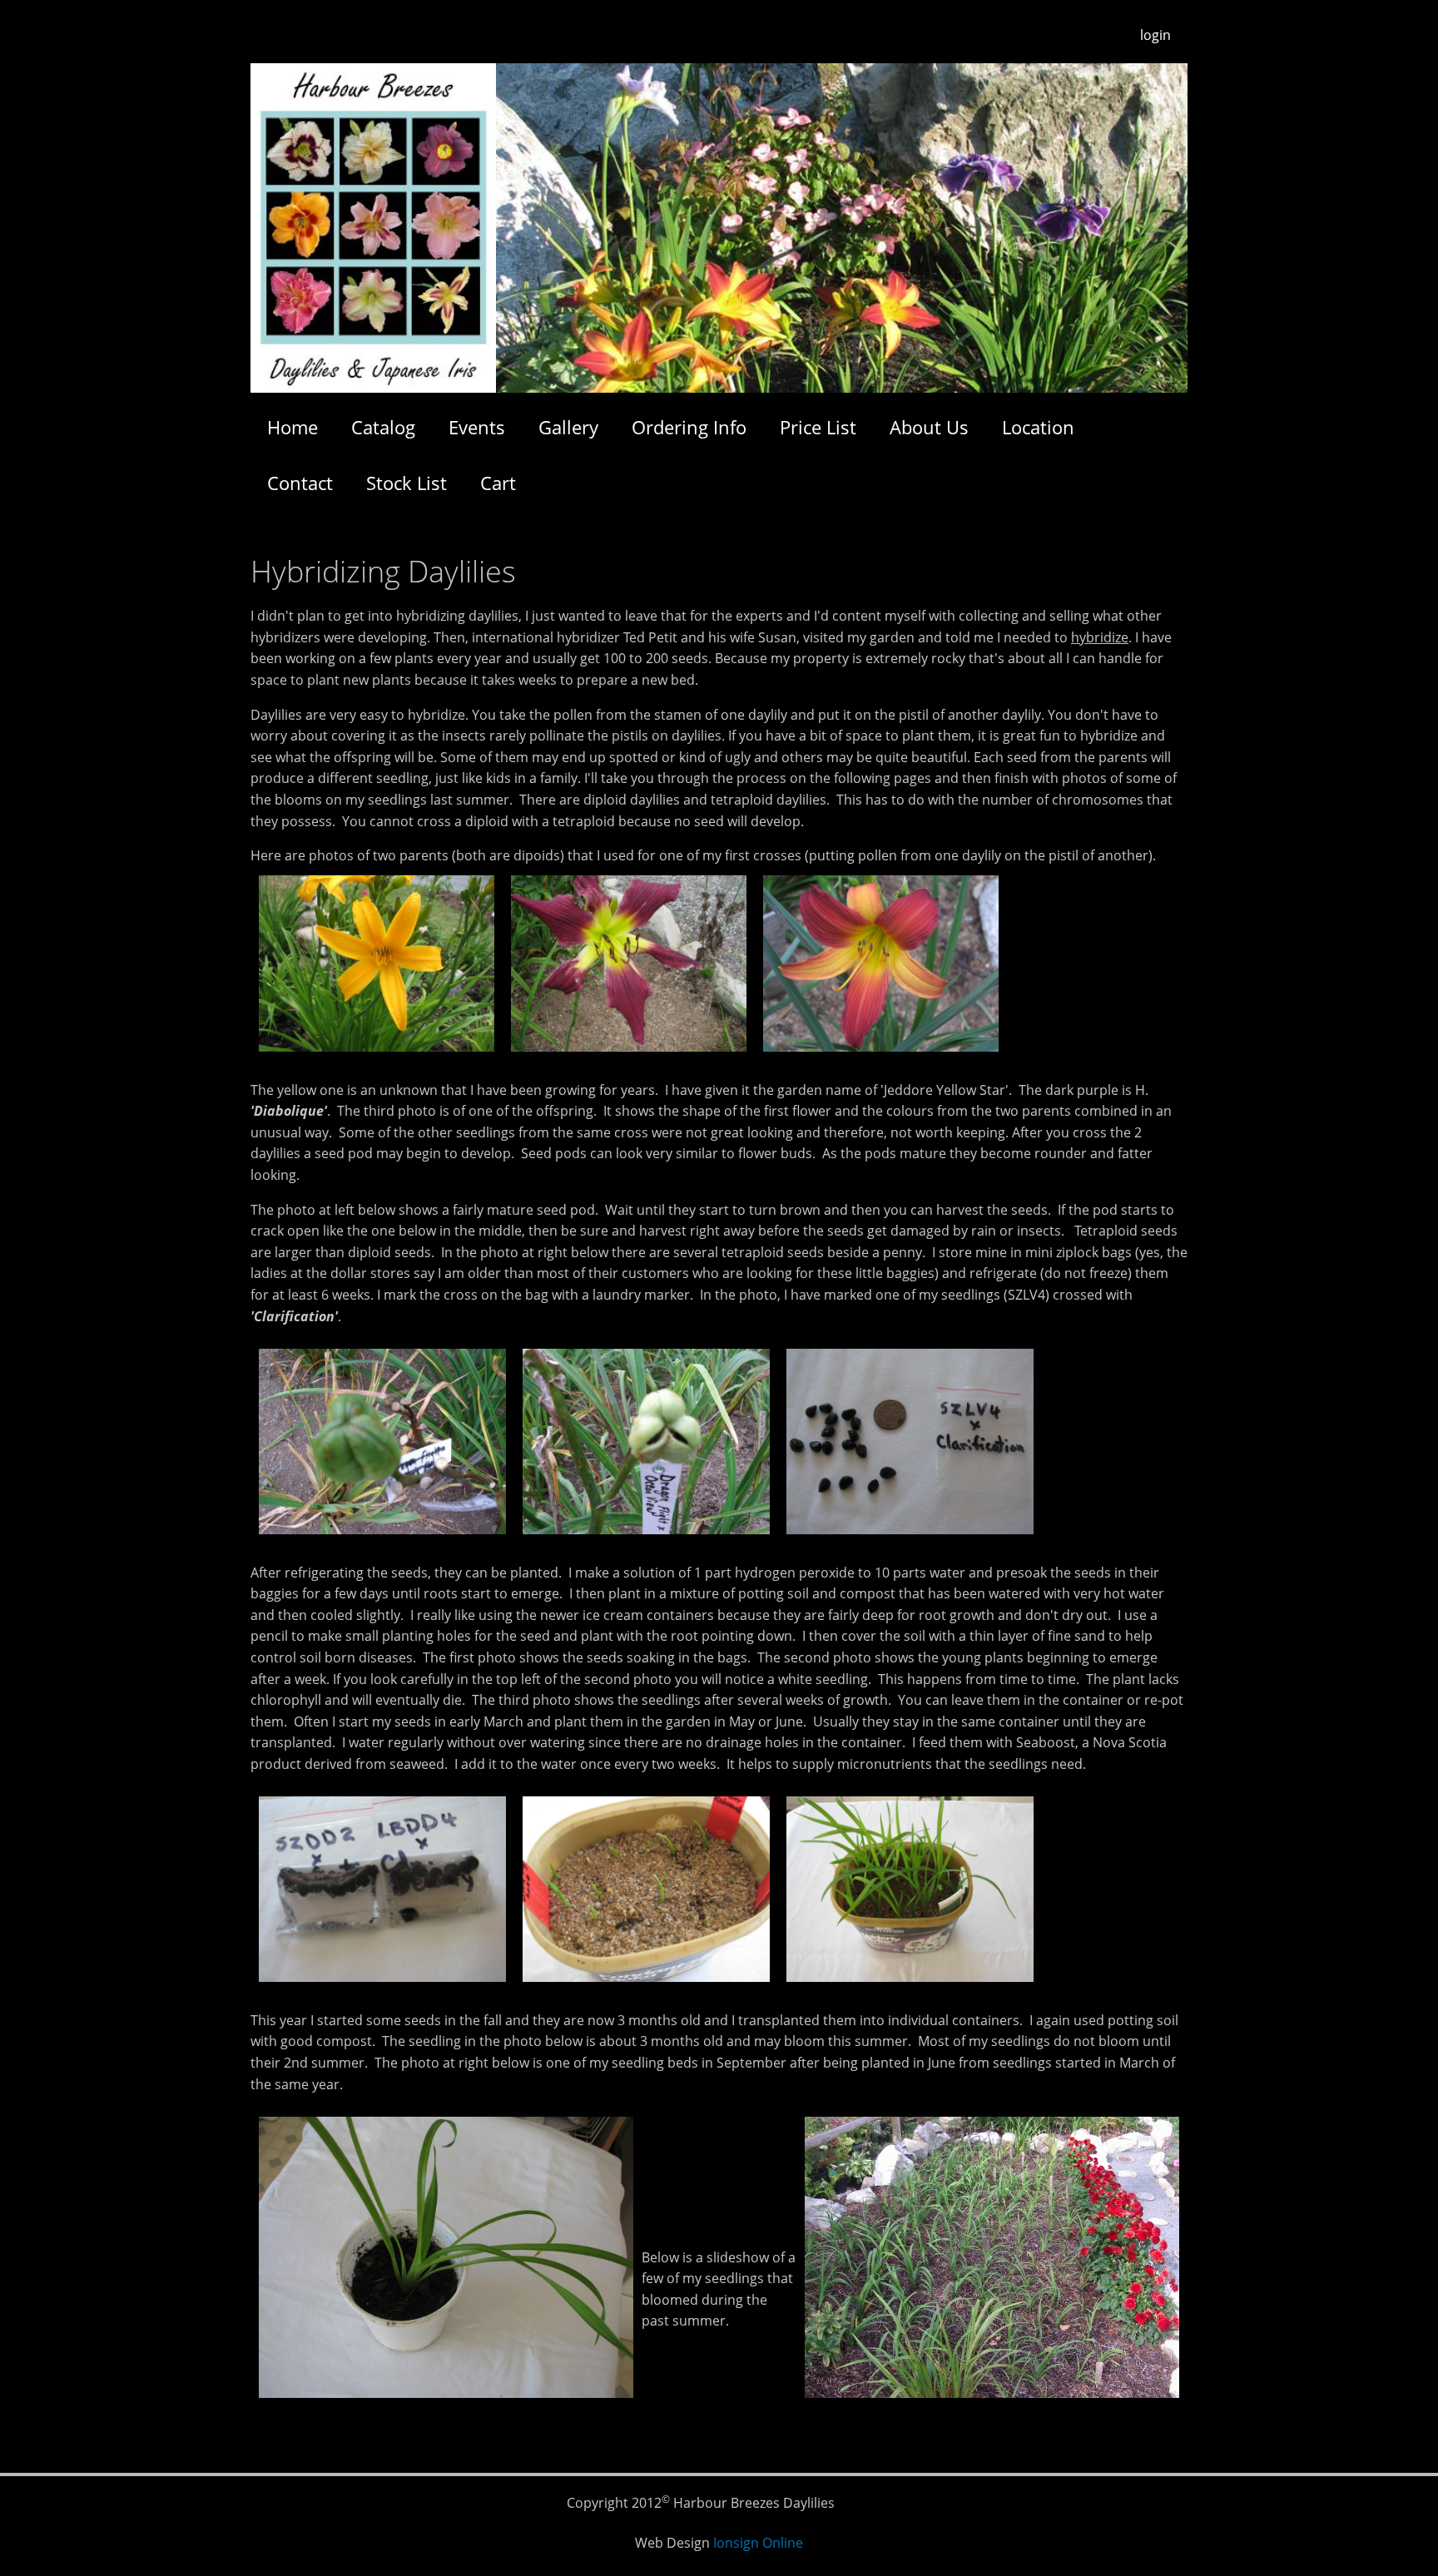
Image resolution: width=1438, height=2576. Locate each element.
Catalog (383, 427)
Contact (300, 483)
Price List (818, 427)
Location (1038, 427)
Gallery (568, 427)
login (1155, 35)
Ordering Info (689, 427)
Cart (498, 483)
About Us (929, 427)
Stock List (407, 483)
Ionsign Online (758, 2543)
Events (477, 427)
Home (293, 427)
